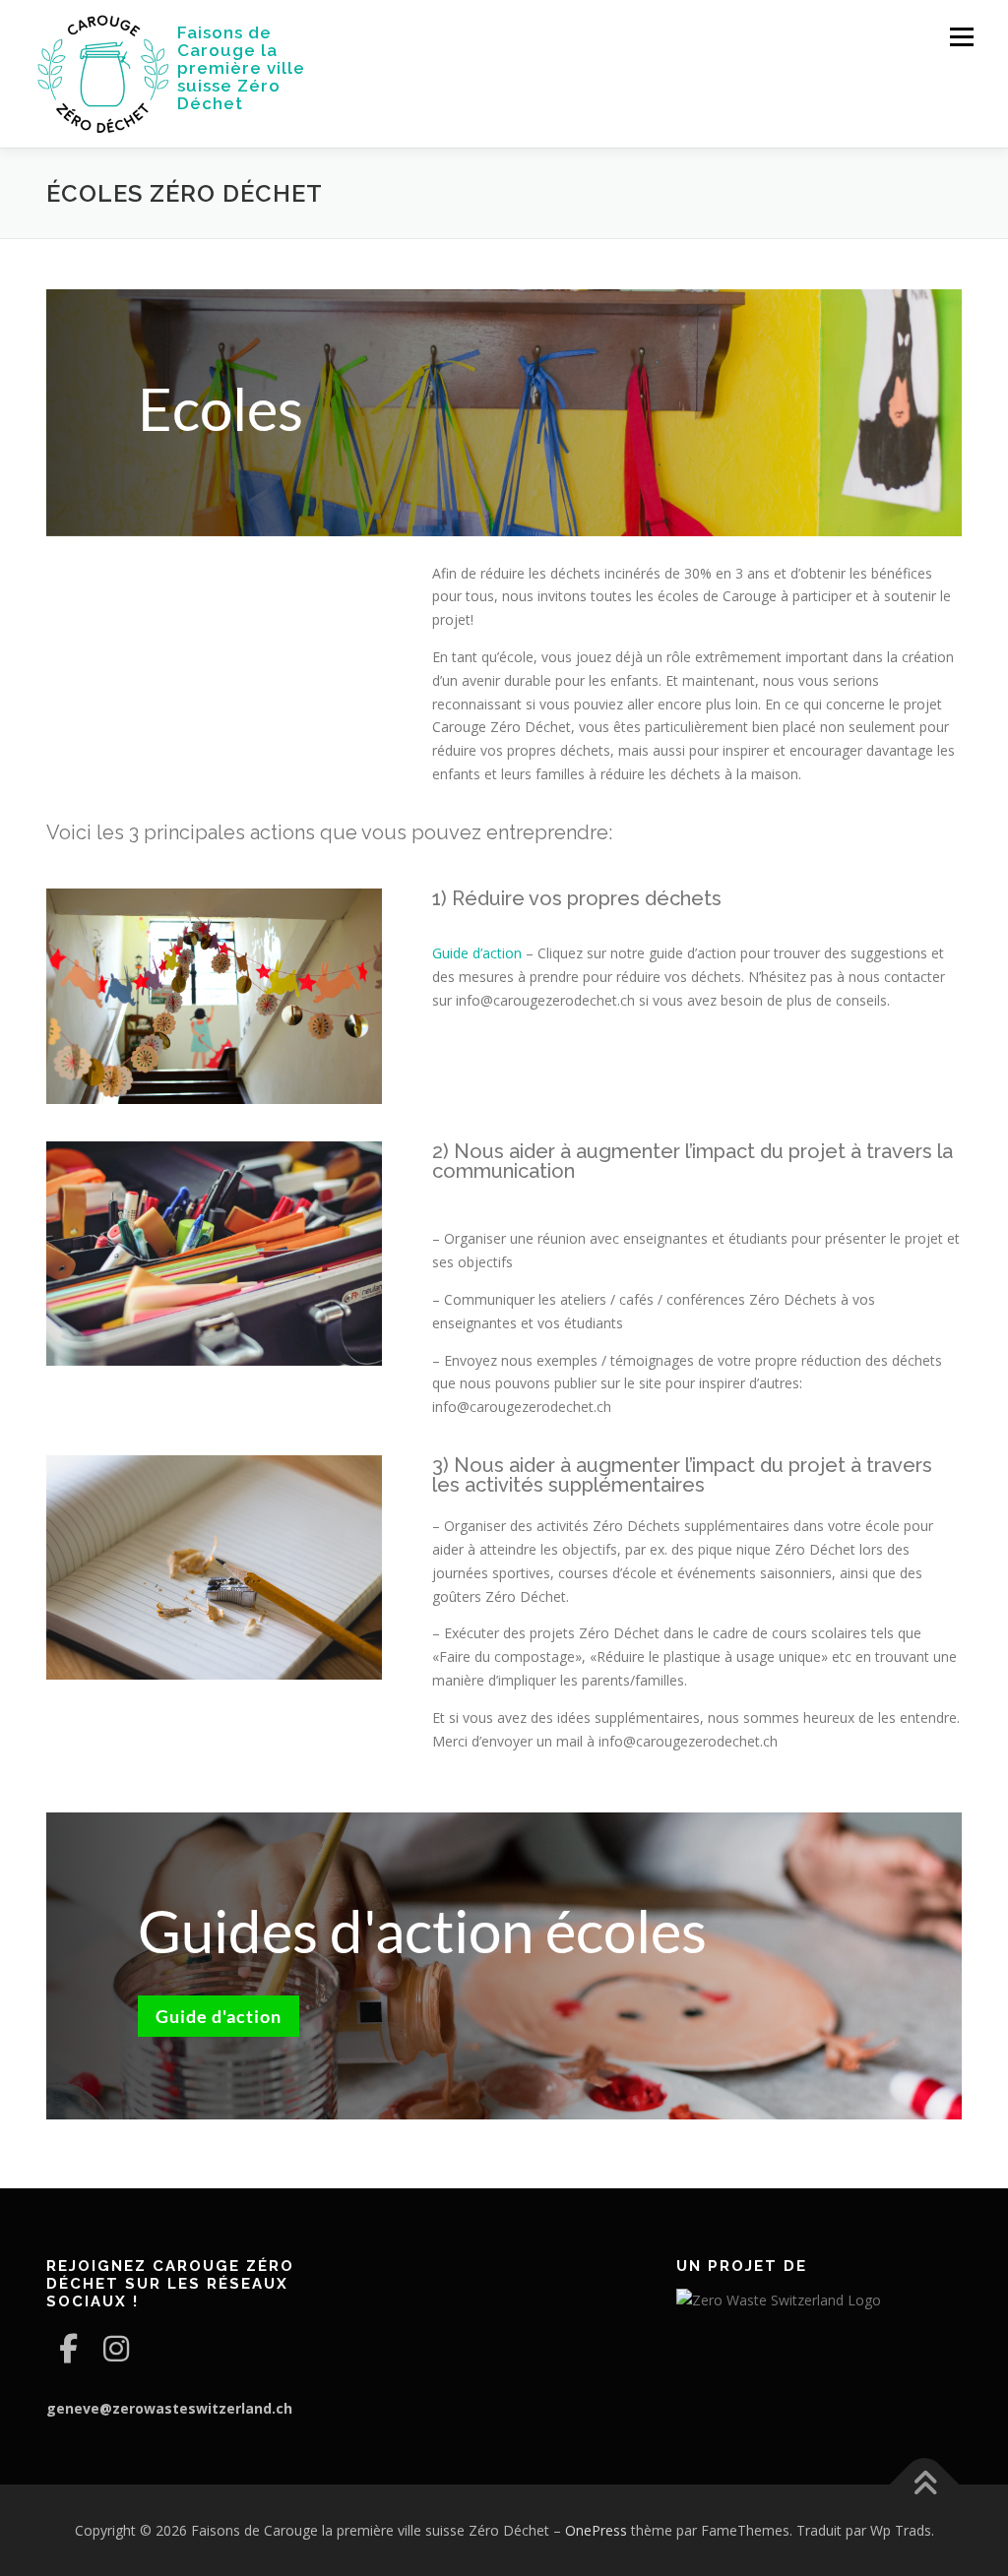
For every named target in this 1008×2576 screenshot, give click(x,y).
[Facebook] (68, 2348)
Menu (961, 37)
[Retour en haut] (925, 2484)
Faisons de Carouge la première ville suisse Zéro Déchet (241, 68)
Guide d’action (477, 953)
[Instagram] (116, 2348)
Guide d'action (219, 2016)
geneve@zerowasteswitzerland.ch (169, 2408)
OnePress (596, 2530)
